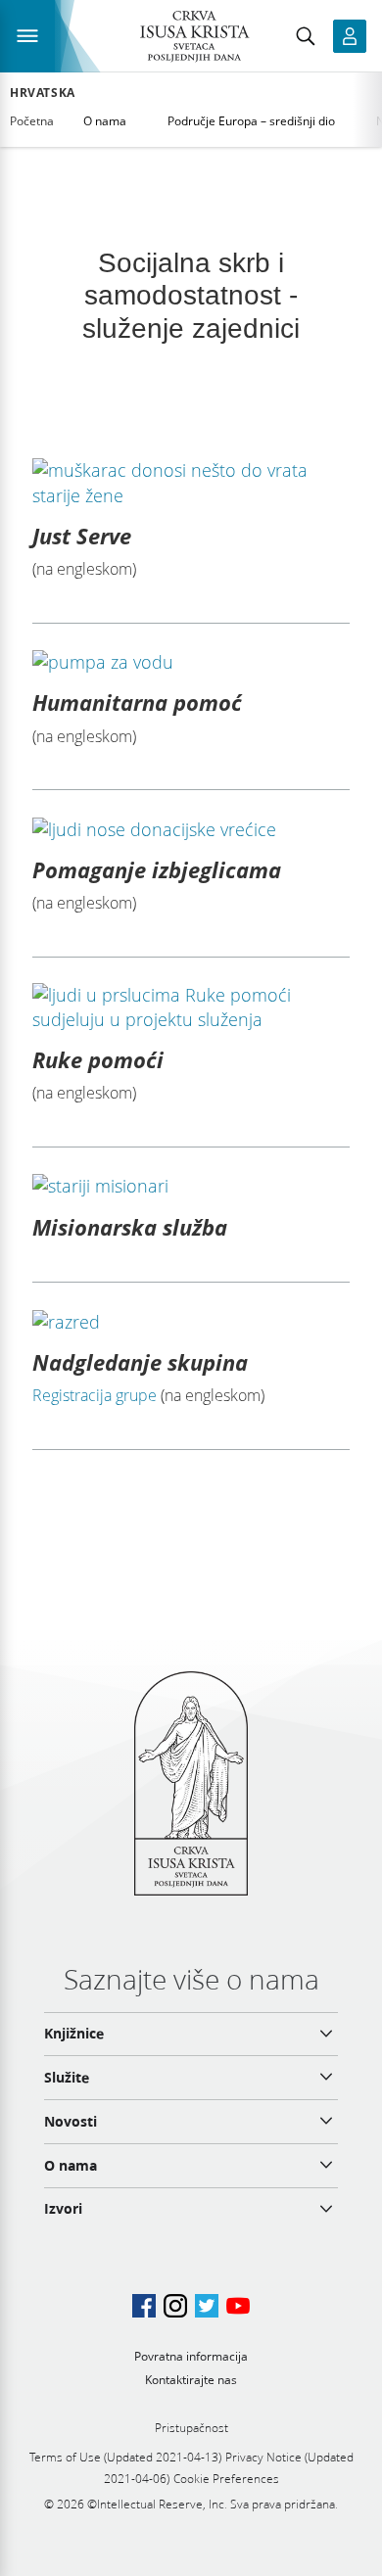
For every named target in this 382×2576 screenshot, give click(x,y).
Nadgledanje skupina (140, 1362)
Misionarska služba (130, 1227)
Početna (32, 121)
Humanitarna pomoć (137, 702)
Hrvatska (43, 93)
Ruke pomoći (98, 1059)
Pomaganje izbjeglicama (157, 869)
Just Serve (82, 536)
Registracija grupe (95, 1395)
